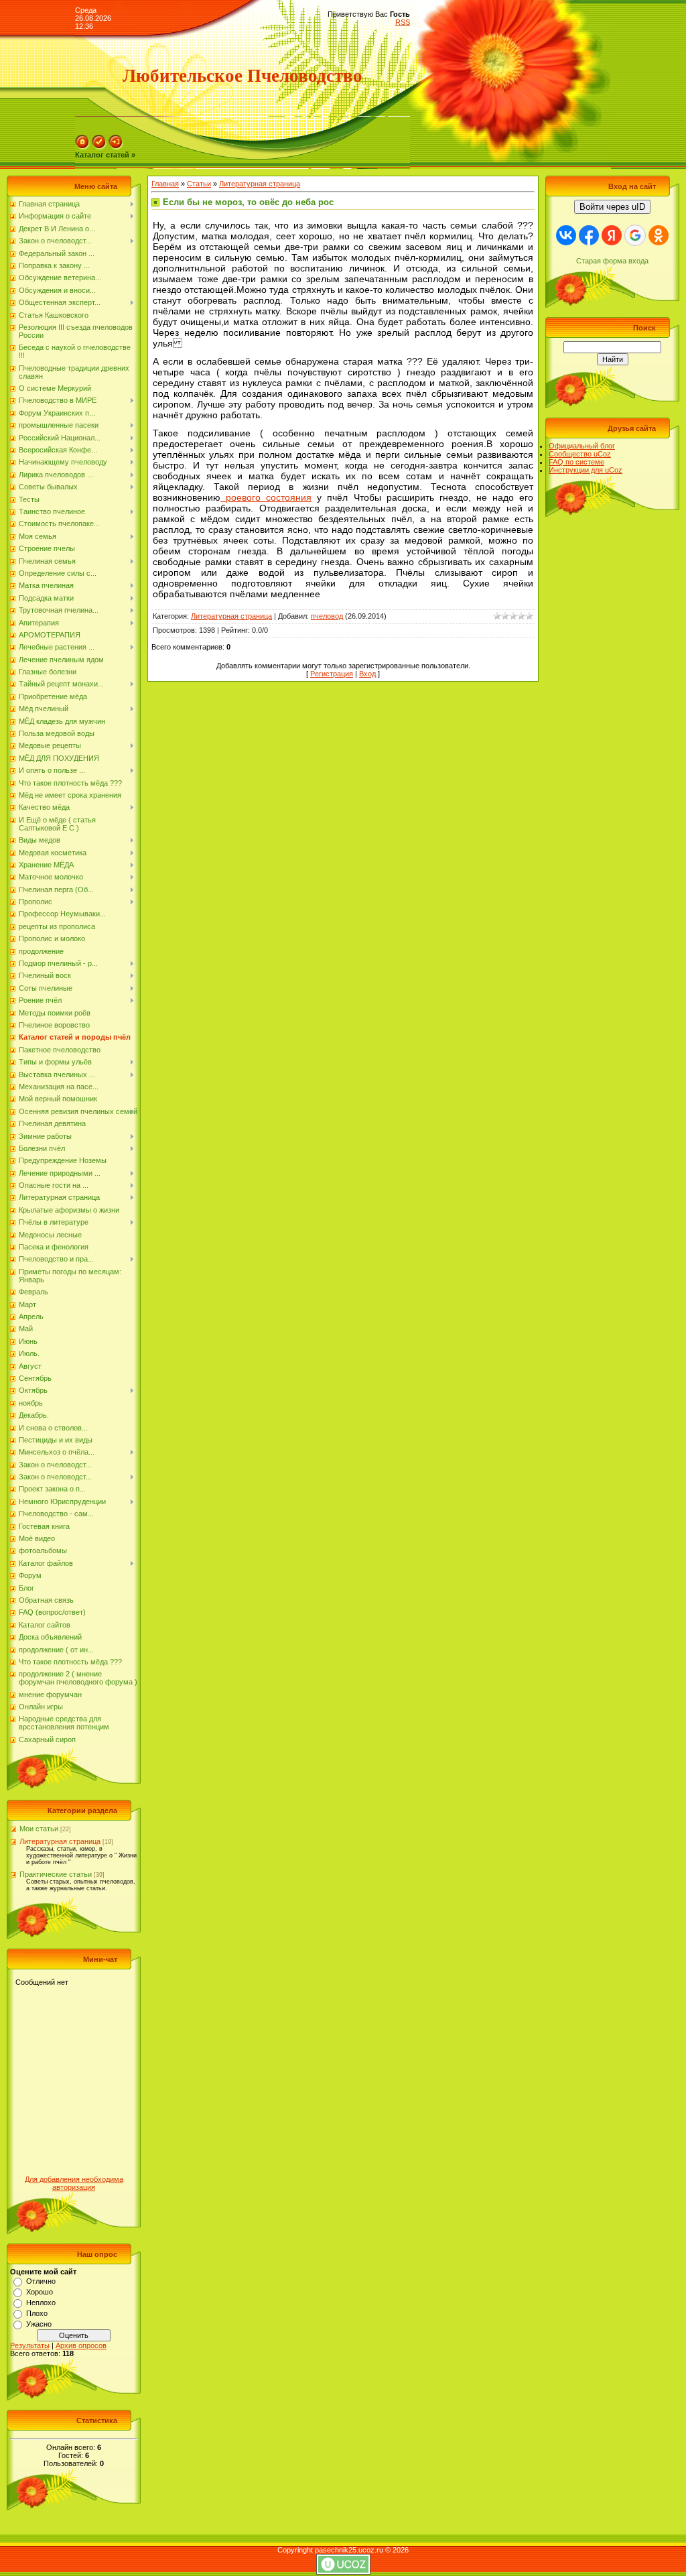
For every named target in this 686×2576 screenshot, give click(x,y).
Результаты (30, 2345)
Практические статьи (56, 1874)
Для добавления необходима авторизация (74, 2183)
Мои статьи (39, 1829)
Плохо (37, 2313)
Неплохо (41, 2303)
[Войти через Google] (635, 235)
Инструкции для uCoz (586, 470)
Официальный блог (582, 446)
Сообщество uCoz (580, 454)
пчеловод (327, 616)
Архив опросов (81, 2345)
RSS (403, 22)
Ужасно (39, 2324)
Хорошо (40, 2292)
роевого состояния (266, 497)
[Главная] (82, 147)
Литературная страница (60, 1841)
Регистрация (332, 674)
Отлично (41, 2281)
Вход (367, 674)
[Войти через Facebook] (589, 235)
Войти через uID (612, 207)
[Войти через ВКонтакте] (566, 235)
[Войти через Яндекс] (612, 235)
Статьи (199, 184)
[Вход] (116, 147)
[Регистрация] (99, 147)
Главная (165, 184)
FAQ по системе (576, 462)
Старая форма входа (612, 261)
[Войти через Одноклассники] (659, 235)
